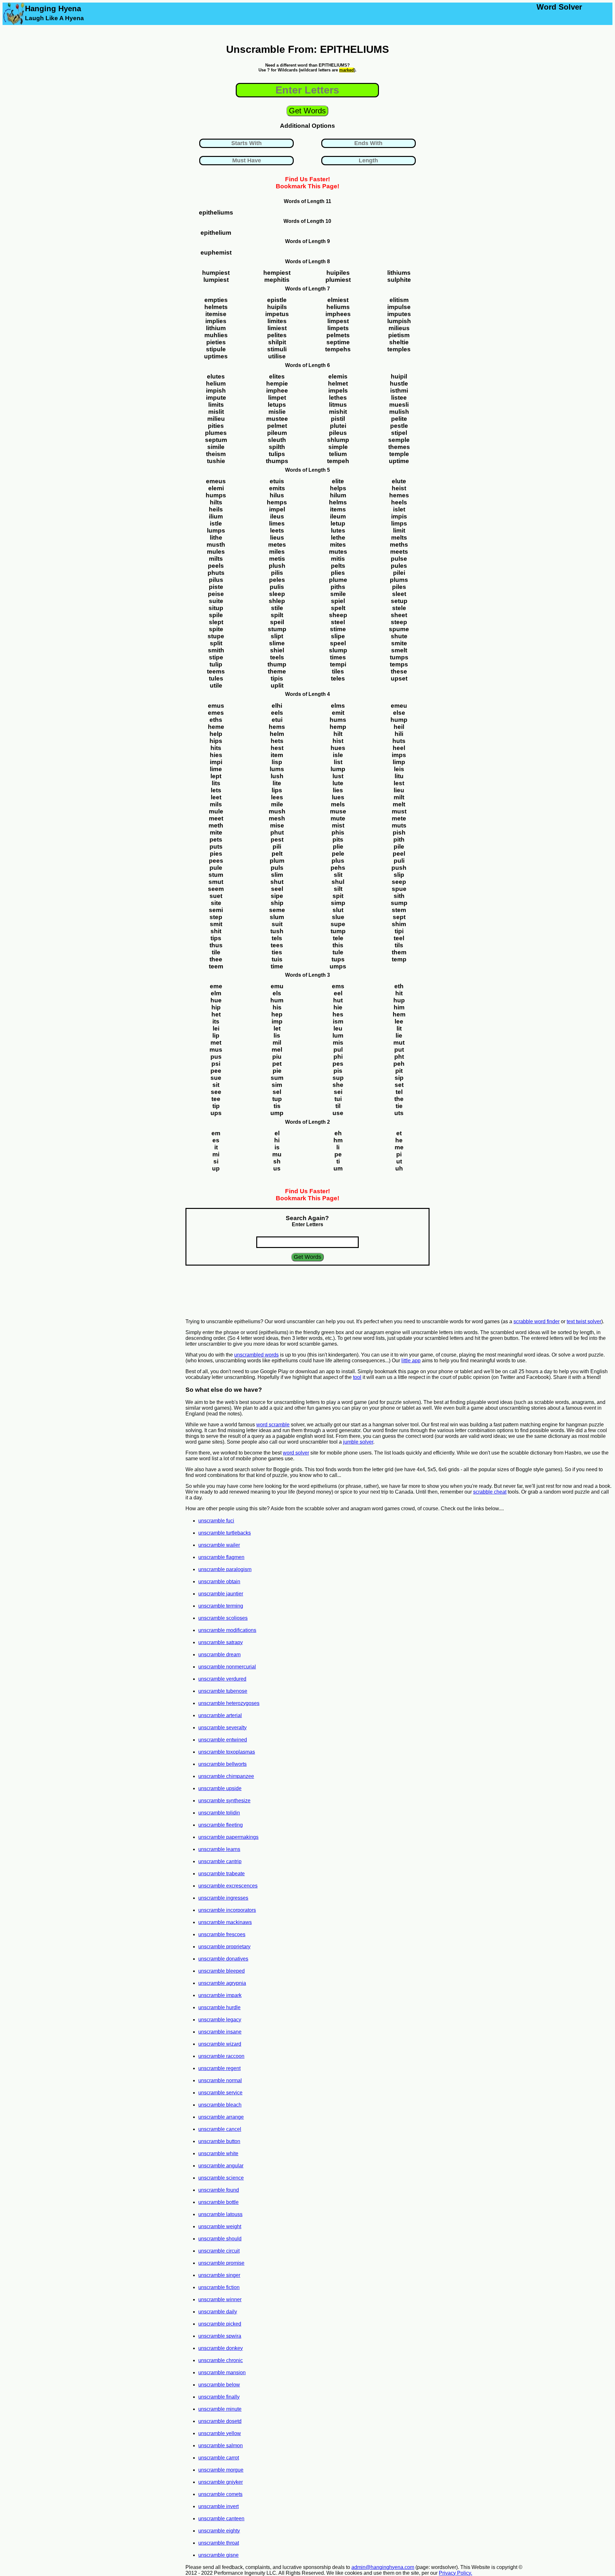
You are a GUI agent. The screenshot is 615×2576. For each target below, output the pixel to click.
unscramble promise (221, 2263)
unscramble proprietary (224, 1947)
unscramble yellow (220, 2433)
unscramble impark (220, 1995)
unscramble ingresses (223, 1898)
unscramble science (221, 2178)
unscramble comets (220, 2494)
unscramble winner (220, 2299)
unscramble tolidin (219, 1813)
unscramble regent (219, 2068)
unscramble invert (218, 2506)
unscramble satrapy (221, 1642)
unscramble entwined (223, 1740)
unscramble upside (220, 1788)
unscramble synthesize (224, 1801)
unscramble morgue (221, 2470)
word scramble (273, 1425)
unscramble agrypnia (222, 1983)
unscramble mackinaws (225, 1922)
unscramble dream (219, 1655)
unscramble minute (220, 2409)
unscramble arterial (220, 1715)
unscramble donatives (223, 1959)
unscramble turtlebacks (225, 1533)
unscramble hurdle (219, 2007)
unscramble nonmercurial (227, 1667)
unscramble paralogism (225, 1569)
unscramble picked (220, 2324)
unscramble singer (219, 2275)
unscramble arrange (221, 2117)
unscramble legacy (220, 2020)
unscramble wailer (219, 1545)
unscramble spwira (220, 2336)
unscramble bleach (220, 2105)
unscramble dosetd (220, 2421)
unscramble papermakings (228, 1837)
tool (357, 1377)
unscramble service (220, 2093)
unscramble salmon (221, 2446)
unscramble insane (220, 2032)
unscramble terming (221, 1606)
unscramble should (220, 2239)
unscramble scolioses (223, 1618)
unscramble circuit (219, 2251)
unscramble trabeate (221, 1874)
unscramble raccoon (221, 2056)
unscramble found (219, 2190)
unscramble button (219, 2141)
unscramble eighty (219, 2531)
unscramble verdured (222, 1679)
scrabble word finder (537, 1321)
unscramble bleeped (221, 1971)
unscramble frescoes (222, 1934)
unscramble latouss (220, 2214)
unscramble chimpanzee (226, 1776)
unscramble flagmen (221, 1557)
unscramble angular (221, 2166)
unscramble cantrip (220, 1861)
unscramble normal (220, 2080)
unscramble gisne (218, 2555)
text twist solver (584, 1321)
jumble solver (358, 1442)
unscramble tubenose (223, 1691)
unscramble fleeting (221, 1825)
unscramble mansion (222, 2372)
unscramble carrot (219, 2458)
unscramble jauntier (221, 1594)
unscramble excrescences (228, 1886)
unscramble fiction (219, 2287)
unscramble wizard (220, 2044)
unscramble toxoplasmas (227, 1752)
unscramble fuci (216, 1521)
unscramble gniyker (221, 2482)
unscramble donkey (221, 2348)
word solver (296, 1453)
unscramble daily (218, 2312)
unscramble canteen (221, 2519)
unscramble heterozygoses (229, 1703)
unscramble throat (219, 2543)
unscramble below (219, 2385)
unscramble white (218, 2153)
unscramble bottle (218, 2202)
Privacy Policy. (455, 2573)
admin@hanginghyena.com (383, 2567)
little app (411, 1361)
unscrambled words (256, 1355)
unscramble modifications (227, 1630)
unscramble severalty (222, 1728)
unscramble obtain (219, 1581)
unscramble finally (219, 2397)
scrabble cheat (490, 1492)
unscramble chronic (221, 2360)
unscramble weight (220, 2226)
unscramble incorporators (227, 1910)
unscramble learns (219, 1849)
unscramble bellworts (222, 1764)
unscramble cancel (220, 2129)
